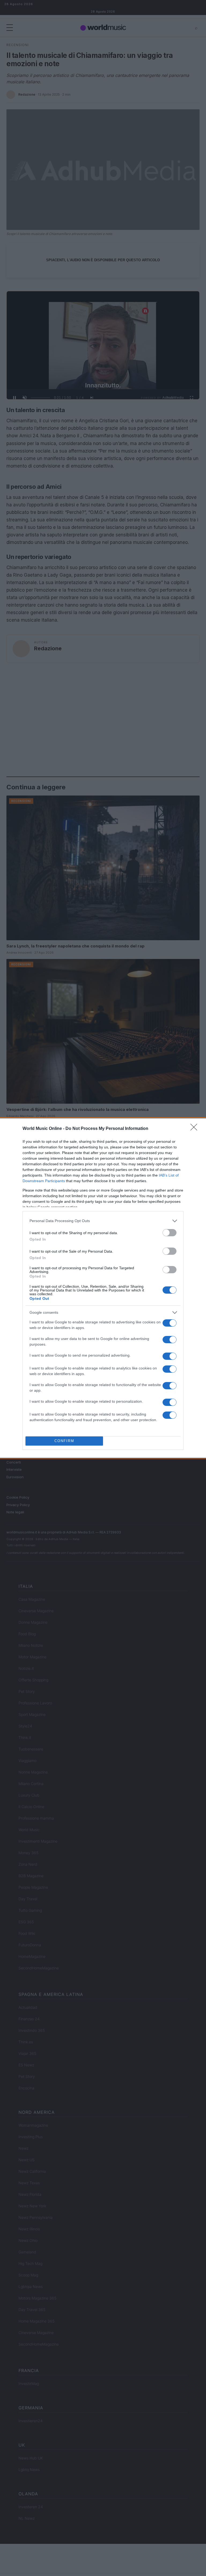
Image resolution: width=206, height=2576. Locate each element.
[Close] (196, 1129)
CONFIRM (64, 1441)
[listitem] (103, 1221)
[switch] (170, 1233)
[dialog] (103, 1288)
